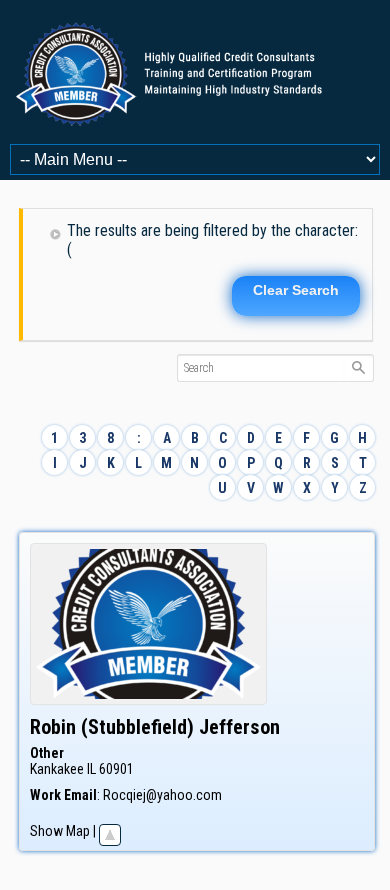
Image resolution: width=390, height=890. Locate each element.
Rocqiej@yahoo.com (162, 795)
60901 (116, 769)
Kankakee (57, 769)
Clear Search (296, 290)
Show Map (60, 831)
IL (91, 769)
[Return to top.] (110, 831)
